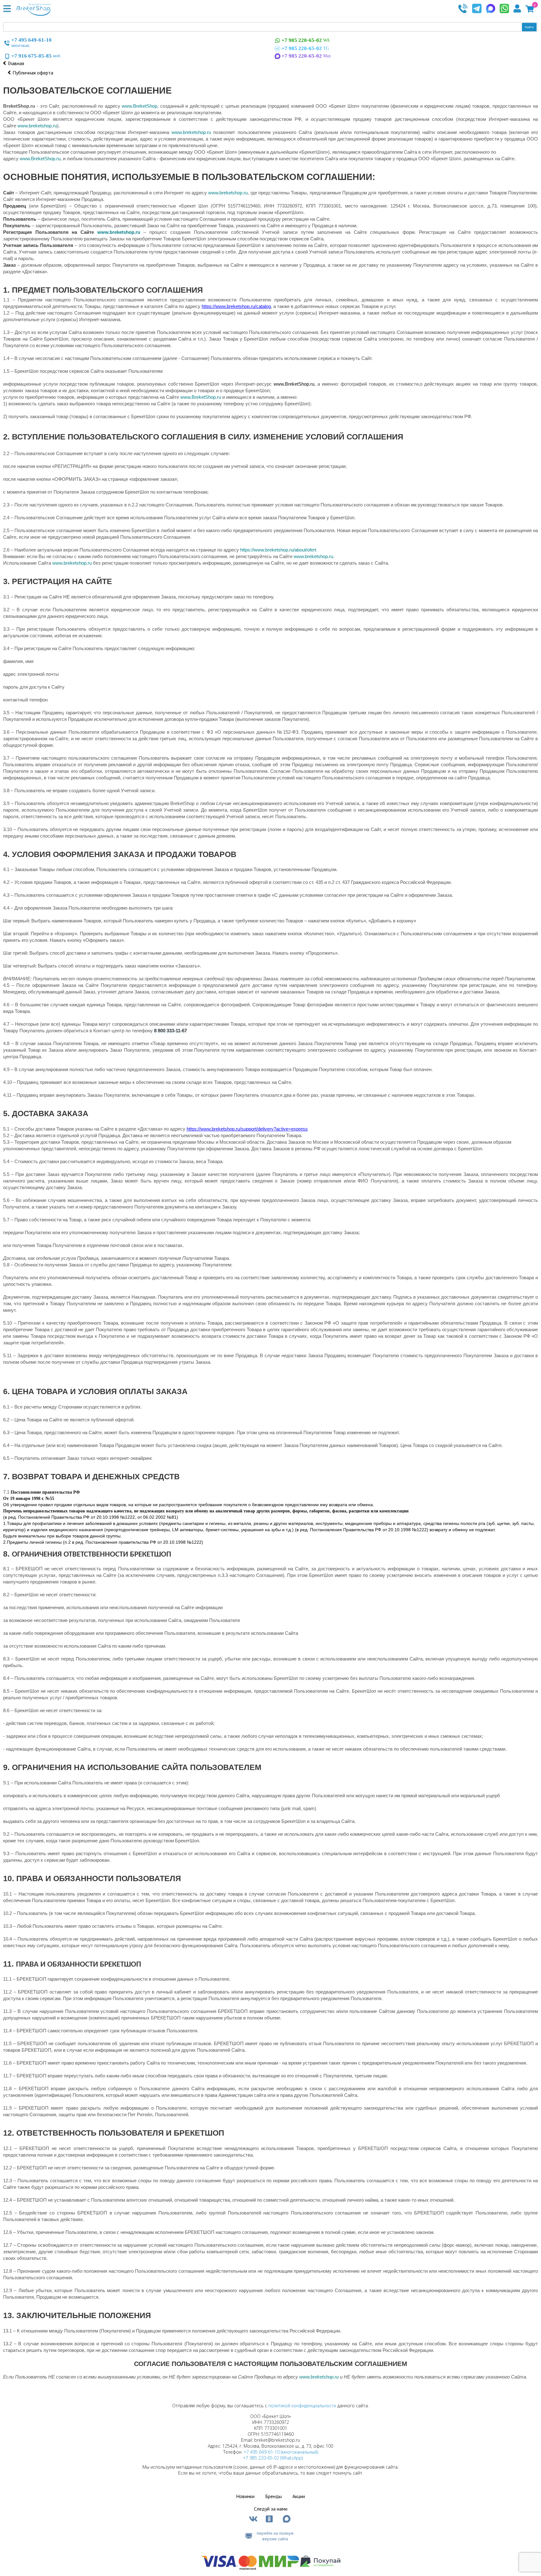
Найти (529, 27)
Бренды (273, 2496)
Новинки (245, 2496)
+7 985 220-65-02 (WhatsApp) (273, 2458)
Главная (16, 63)
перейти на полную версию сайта (275, 2536)
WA (306, 40)
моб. (36, 56)
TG (305, 48)
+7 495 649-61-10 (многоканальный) (281, 2452)
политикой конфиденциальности (302, 2406)
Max (306, 56)
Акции (299, 2496)
